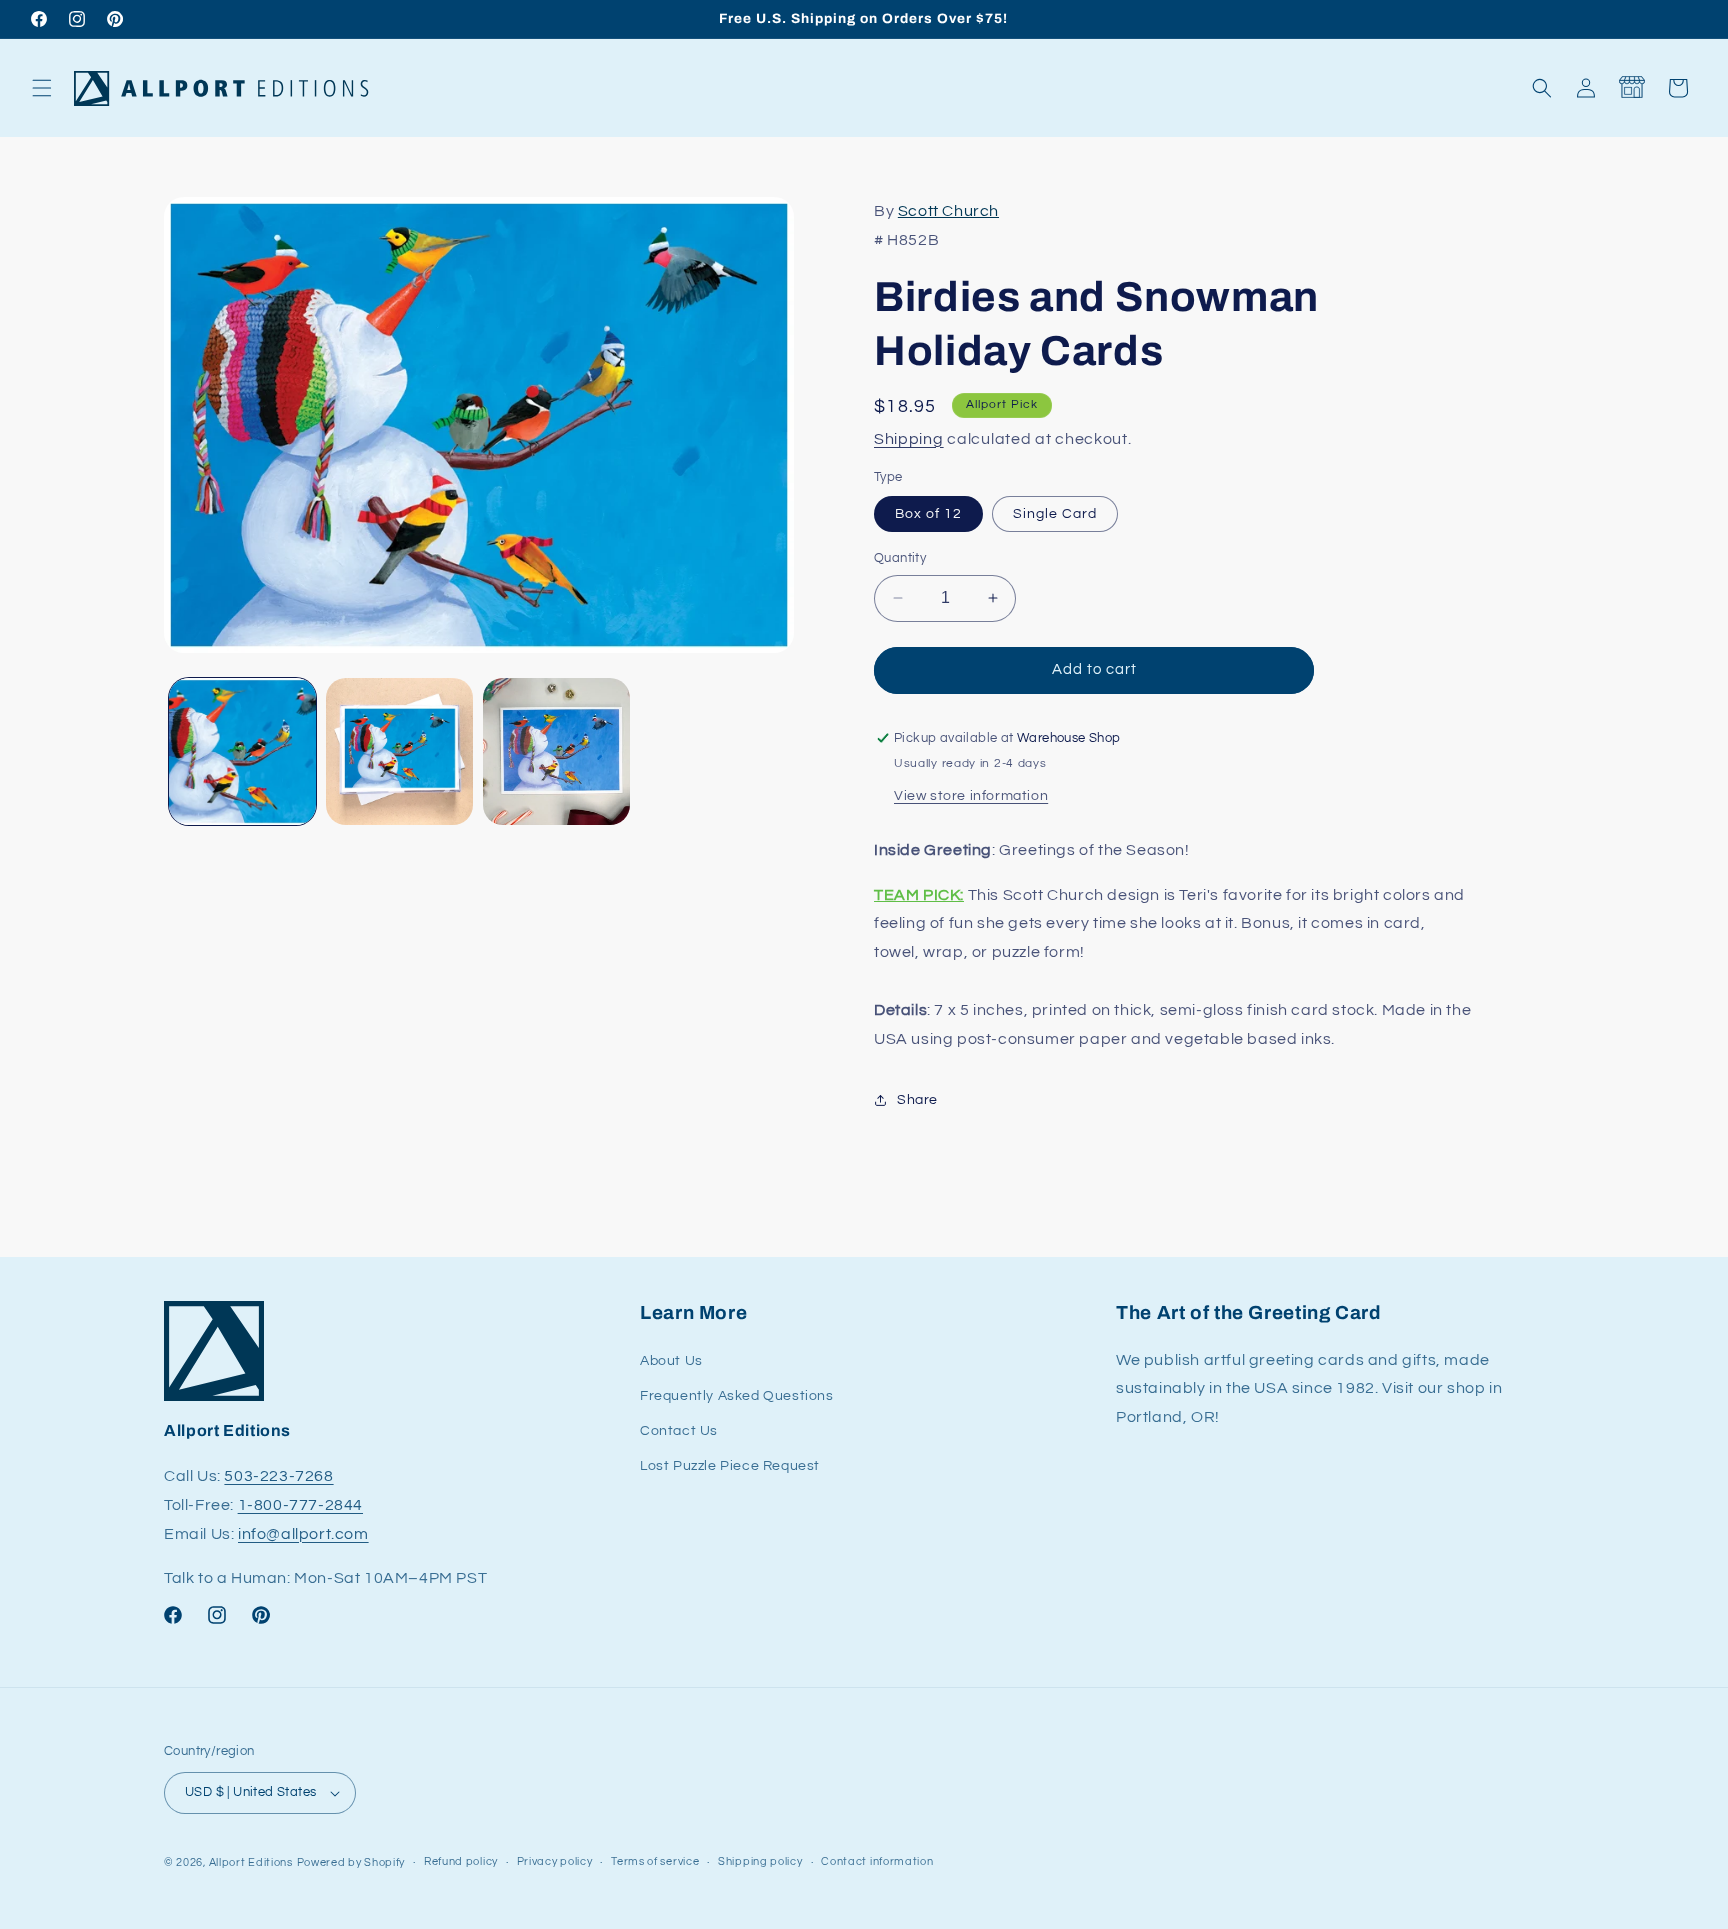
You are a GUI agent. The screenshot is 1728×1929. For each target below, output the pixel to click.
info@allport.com (303, 1534)
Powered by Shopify (351, 1862)
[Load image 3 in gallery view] (556, 751)
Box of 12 (928, 514)
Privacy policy (555, 1861)
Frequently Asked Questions (737, 1396)
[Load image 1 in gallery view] (242, 751)
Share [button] (917, 1100)
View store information (971, 796)
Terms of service (655, 1861)
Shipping (909, 439)
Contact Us (679, 1431)
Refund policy (461, 1861)
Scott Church (948, 211)
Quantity (900, 558)
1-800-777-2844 (300, 1505)
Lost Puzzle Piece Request (730, 1466)
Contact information (877, 1861)
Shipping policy (760, 1861)
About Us (671, 1361)
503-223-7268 (278, 1476)
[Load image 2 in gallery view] (399, 751)
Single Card (1055, 514)
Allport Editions (251, 1862)
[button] (42, 88)
